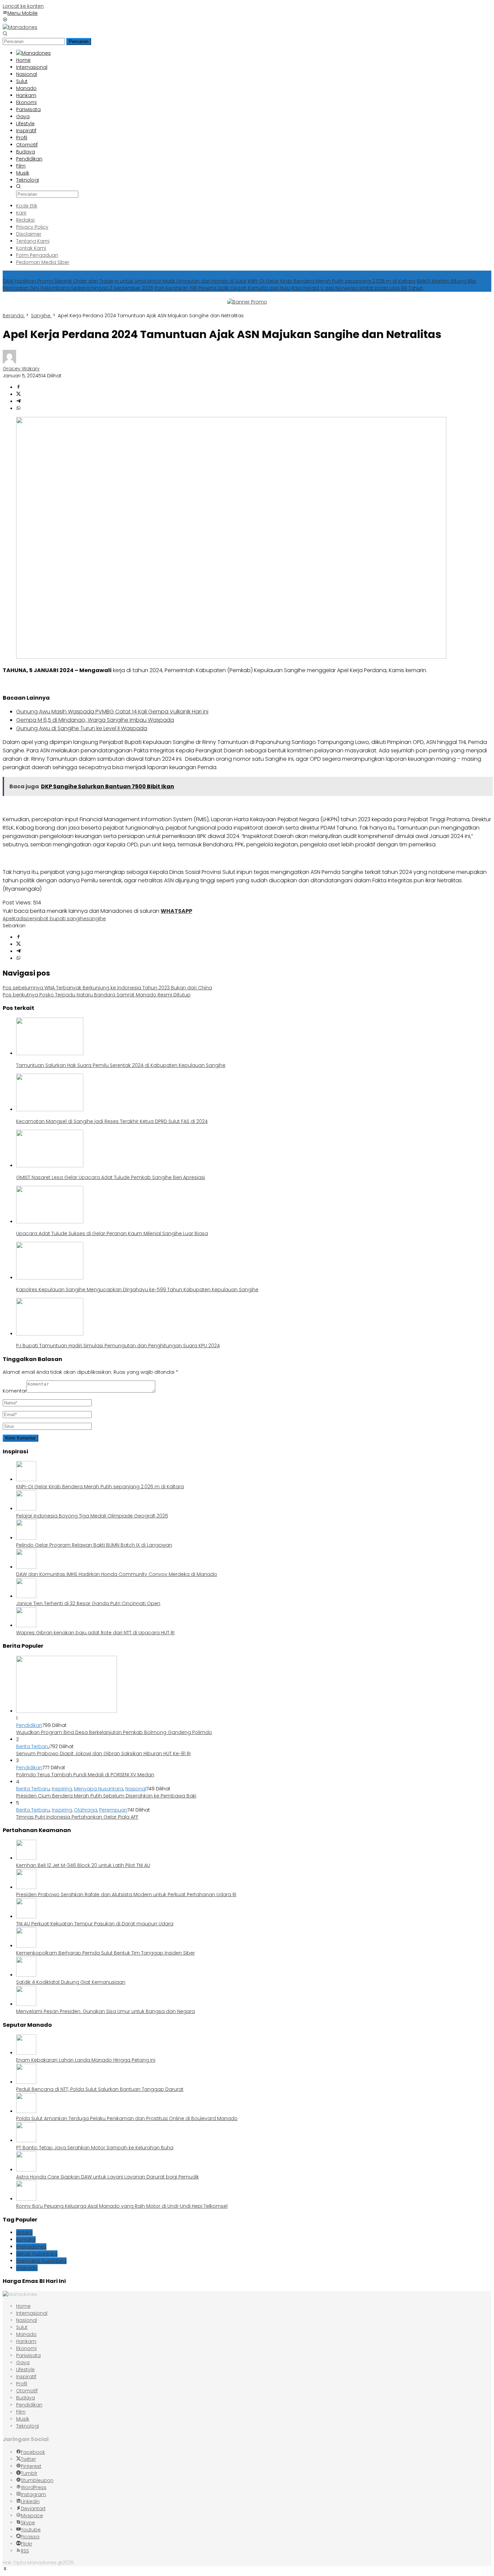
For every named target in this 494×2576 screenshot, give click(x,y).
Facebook (33, 2452)
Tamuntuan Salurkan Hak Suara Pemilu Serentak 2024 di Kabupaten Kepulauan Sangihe (121, 1065)
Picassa (30, 2537)
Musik (23, 2419)
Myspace (32, 2516)
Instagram (33, 2494)
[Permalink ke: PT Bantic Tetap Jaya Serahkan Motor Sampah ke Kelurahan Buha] (26, 2141)
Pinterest (31, 2466)
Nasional (136, 1789)
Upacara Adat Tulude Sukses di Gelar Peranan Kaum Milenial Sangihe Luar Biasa (112, 1233)
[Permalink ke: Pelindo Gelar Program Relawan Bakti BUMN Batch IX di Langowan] (26, 1538)
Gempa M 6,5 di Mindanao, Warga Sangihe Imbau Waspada (95, 720)
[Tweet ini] (18, 394)
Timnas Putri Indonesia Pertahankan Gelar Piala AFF (77, 1817)
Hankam (26, 2341)
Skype (28, 2523)
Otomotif (27, 2391)
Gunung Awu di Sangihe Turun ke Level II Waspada (82, 728)
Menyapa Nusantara (99, 1789)
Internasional (32, 2313)
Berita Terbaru (33, 1746)
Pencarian (79, 41)
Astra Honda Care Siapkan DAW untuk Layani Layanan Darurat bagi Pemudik (108, 2177)
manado (27, 2268)
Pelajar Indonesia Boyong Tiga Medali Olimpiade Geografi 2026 (92, 1516)
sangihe (96, 919)
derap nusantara (37, 2254)
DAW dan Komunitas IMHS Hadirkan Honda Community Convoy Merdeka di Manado (117, 1574)
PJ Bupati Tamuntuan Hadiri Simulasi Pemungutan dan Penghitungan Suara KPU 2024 (118, 1346)
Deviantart (33, 2509)
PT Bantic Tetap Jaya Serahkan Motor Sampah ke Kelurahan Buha (95, 2148)
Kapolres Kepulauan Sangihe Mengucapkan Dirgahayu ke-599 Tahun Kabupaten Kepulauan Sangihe (137, 1290)
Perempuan (113, 1810)
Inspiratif (26, 2377)
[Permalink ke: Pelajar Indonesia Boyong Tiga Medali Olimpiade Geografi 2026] (26, 1509)
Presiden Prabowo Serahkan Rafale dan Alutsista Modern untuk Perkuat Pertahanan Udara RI (126, 1894)
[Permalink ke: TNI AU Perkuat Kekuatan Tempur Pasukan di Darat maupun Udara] (26, 1917)
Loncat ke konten (23, 6)
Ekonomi (26, 2348)
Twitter (28, 2459)
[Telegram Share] (18, 402)
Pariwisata (28, 2355)
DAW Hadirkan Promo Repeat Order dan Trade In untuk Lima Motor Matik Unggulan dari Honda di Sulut (125, 281)
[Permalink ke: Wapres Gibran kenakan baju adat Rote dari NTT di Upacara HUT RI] (26, 1626)
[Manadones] (20, 27)
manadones (31, 2247)
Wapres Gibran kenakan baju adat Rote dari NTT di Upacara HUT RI (95, 1633)
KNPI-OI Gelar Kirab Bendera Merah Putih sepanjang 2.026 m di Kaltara (332, 281)
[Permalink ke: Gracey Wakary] (9, 362)
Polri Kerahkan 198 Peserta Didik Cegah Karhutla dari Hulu (222, 288)
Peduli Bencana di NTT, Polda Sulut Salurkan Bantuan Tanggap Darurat (100, 2089)
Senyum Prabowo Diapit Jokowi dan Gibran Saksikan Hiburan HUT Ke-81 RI (103, 1753)
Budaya (26, 2398)
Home (23, 2306)
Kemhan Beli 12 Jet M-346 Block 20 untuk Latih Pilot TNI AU (83, 1865)
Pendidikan (29, 1725)
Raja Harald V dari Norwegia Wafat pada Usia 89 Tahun (357, 288)
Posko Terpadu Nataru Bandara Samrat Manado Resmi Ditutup (97, 995)
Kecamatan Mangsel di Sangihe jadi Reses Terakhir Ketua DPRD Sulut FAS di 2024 (112, 1121)
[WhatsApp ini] (18, 409)
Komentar (15, 1391)
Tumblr (29, 2473)
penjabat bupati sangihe (56, 919)
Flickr (27, 2544)
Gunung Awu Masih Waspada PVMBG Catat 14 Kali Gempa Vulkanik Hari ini (112, 712)
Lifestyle (25, 2370)
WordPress (34, 2487)
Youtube (31, 2530)
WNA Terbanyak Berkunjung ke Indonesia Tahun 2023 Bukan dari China (107, 988)
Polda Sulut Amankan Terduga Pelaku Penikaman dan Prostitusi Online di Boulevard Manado (127, 2118)
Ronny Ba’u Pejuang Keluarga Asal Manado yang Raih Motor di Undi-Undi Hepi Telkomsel (122, 2206)
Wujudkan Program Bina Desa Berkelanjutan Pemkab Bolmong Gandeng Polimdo (114, 1732)
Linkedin (30, 2501)
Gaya (23, 2362)
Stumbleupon (37, 2480)
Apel (8, 919)
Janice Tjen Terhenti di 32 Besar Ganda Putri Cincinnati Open (88, 1603)
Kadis (20, 919)
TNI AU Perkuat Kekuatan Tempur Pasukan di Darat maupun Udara (95, 1924)
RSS (25, 2551)
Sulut (22, 2327)
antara (24, 2233)
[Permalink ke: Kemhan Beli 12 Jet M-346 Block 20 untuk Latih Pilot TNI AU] (26, 1858)
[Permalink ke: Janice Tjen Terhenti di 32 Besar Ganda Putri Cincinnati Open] (26, 1596)
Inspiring (62, 1789)
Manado (26, 2334)
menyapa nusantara (41, 2261)
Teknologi (28, 2426)
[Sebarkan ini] (18, 387)
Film (21, 2412)
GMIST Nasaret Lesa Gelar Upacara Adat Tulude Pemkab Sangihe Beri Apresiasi (111, 1177)
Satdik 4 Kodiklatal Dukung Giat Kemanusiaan (71, 1982)
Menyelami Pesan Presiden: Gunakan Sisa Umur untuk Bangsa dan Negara (106, 2011)
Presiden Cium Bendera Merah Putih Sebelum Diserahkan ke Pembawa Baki (106, 1796)
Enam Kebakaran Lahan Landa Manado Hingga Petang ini (86, 2060)
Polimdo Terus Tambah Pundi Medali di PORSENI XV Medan (85, 1775)
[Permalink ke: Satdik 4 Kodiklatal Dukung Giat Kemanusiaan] (26, 1975)
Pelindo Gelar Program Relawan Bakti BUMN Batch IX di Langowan (94, 1545)
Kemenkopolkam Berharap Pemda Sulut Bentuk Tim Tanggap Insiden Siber (106, 1953)
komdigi (26, 2240)
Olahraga (86, 1810)
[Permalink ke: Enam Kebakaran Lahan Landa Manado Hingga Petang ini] (26, 2053)
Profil (22, 2384)
